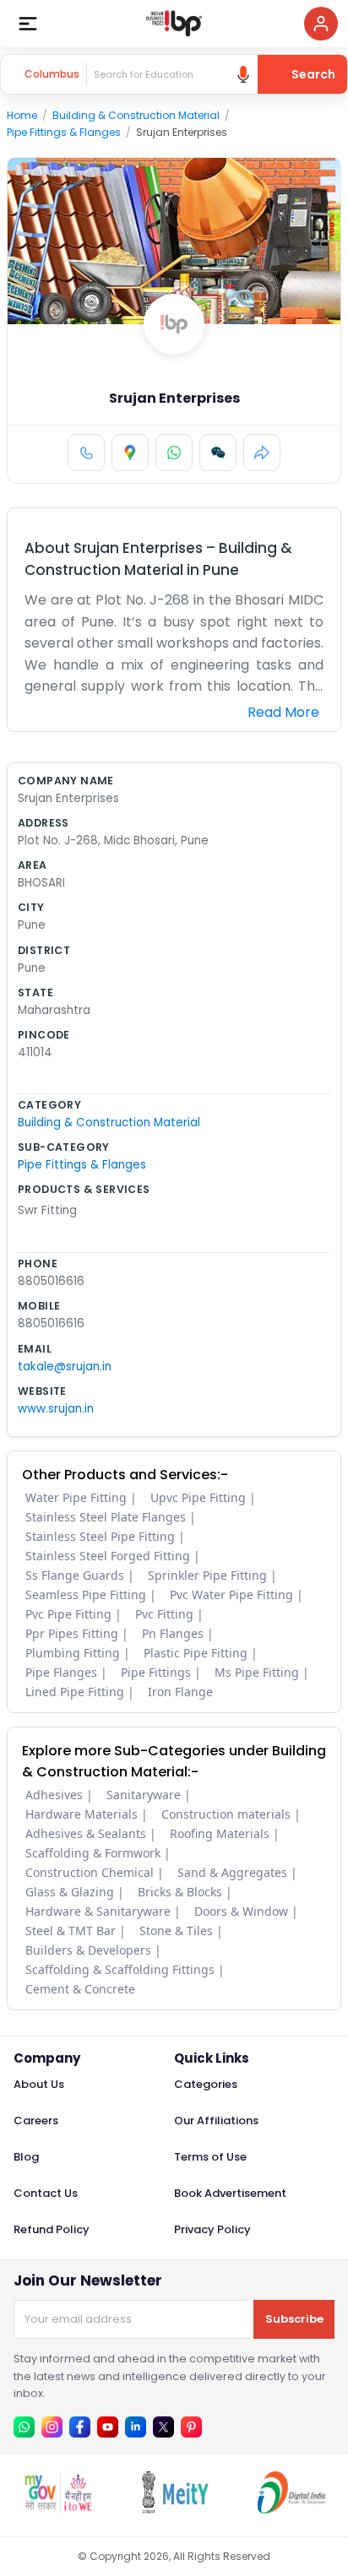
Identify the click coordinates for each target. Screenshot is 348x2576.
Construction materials (226, 1814)
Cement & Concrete (80, 1989)
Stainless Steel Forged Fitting (108, 1556)
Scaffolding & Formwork (93, 1853)
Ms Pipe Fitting (257, 1672)
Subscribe (294, 2319)
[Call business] (86, 453)
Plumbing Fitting (73, 1653)
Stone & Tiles (176, 1931)
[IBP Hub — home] (174, 24)
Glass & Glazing (70, 1892)
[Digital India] (291, 2509)
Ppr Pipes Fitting (72, 1633)
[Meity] (175, 2509)
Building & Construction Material (136, 115)
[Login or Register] (321, 24)
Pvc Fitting (164, 1614)
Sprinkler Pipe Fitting (207, 1575)
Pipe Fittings (156, 1672)
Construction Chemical (90, 1872)
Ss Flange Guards (75, 1575)
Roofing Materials (220, 1833)
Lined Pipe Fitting (75, 1692)
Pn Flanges (173, 1633)
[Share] (262, 453)
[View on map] (130, 453)
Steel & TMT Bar (71, 1931)
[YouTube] (108, 2427)
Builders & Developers (88, 1950)
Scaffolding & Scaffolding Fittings (120, 1969)
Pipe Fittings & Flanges (64, 132)
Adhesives (54, 1795)
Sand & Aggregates (232, 1872)
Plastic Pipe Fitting (196, 1653)
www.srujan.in (56, 1409)
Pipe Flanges (61, 1672)
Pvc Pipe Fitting (68, 1614)
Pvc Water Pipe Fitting (231, 1594)
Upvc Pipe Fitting (198, 1497)
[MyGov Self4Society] (58, 2509)
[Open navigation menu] (28, 24)
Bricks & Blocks (180, 1892)
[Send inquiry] (218, 453)
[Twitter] (163, 2427)
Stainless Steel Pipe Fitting (100, 1536)
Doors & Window (241, 1911)
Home (22, 115)
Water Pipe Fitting (76, 1497)
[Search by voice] (243, 74)
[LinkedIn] (136, 2427)
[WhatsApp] (174, 453)
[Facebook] (80, 2427)
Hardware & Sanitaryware (98, 1911)
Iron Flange (180, 1692)
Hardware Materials (82, 1814)
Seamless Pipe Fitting (86, 1594)
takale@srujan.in (65, 1367)
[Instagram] (52, 2427)
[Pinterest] (191, 2427)
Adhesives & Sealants (86, 1833)
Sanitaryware (144, 1795)
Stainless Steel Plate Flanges (106, 1517)
